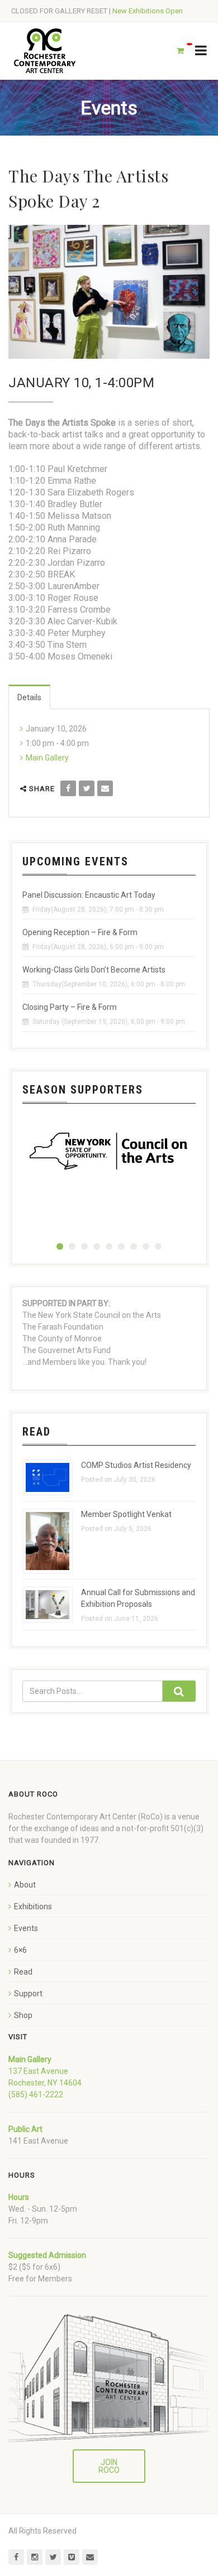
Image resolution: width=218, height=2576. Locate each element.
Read (23, 1972)
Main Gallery (47, 758)
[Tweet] (87, 788)
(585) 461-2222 (36, 2094)
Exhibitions (33, 1906)
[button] (60, 1246)
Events (26, 1928)
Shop (23, 2015)
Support (28, 1994)
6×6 (20, 1950)
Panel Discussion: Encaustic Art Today (89, 895)
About (25, 1885)
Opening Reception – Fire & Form (80, 932)
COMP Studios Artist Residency (136, 1465)
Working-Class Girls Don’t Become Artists (94, 970)
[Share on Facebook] (68, 788)
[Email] (105, 788)
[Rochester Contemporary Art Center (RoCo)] (45, 51)
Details (29, 697)
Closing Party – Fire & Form (70, 1007)
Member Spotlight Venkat (126, 1514)
